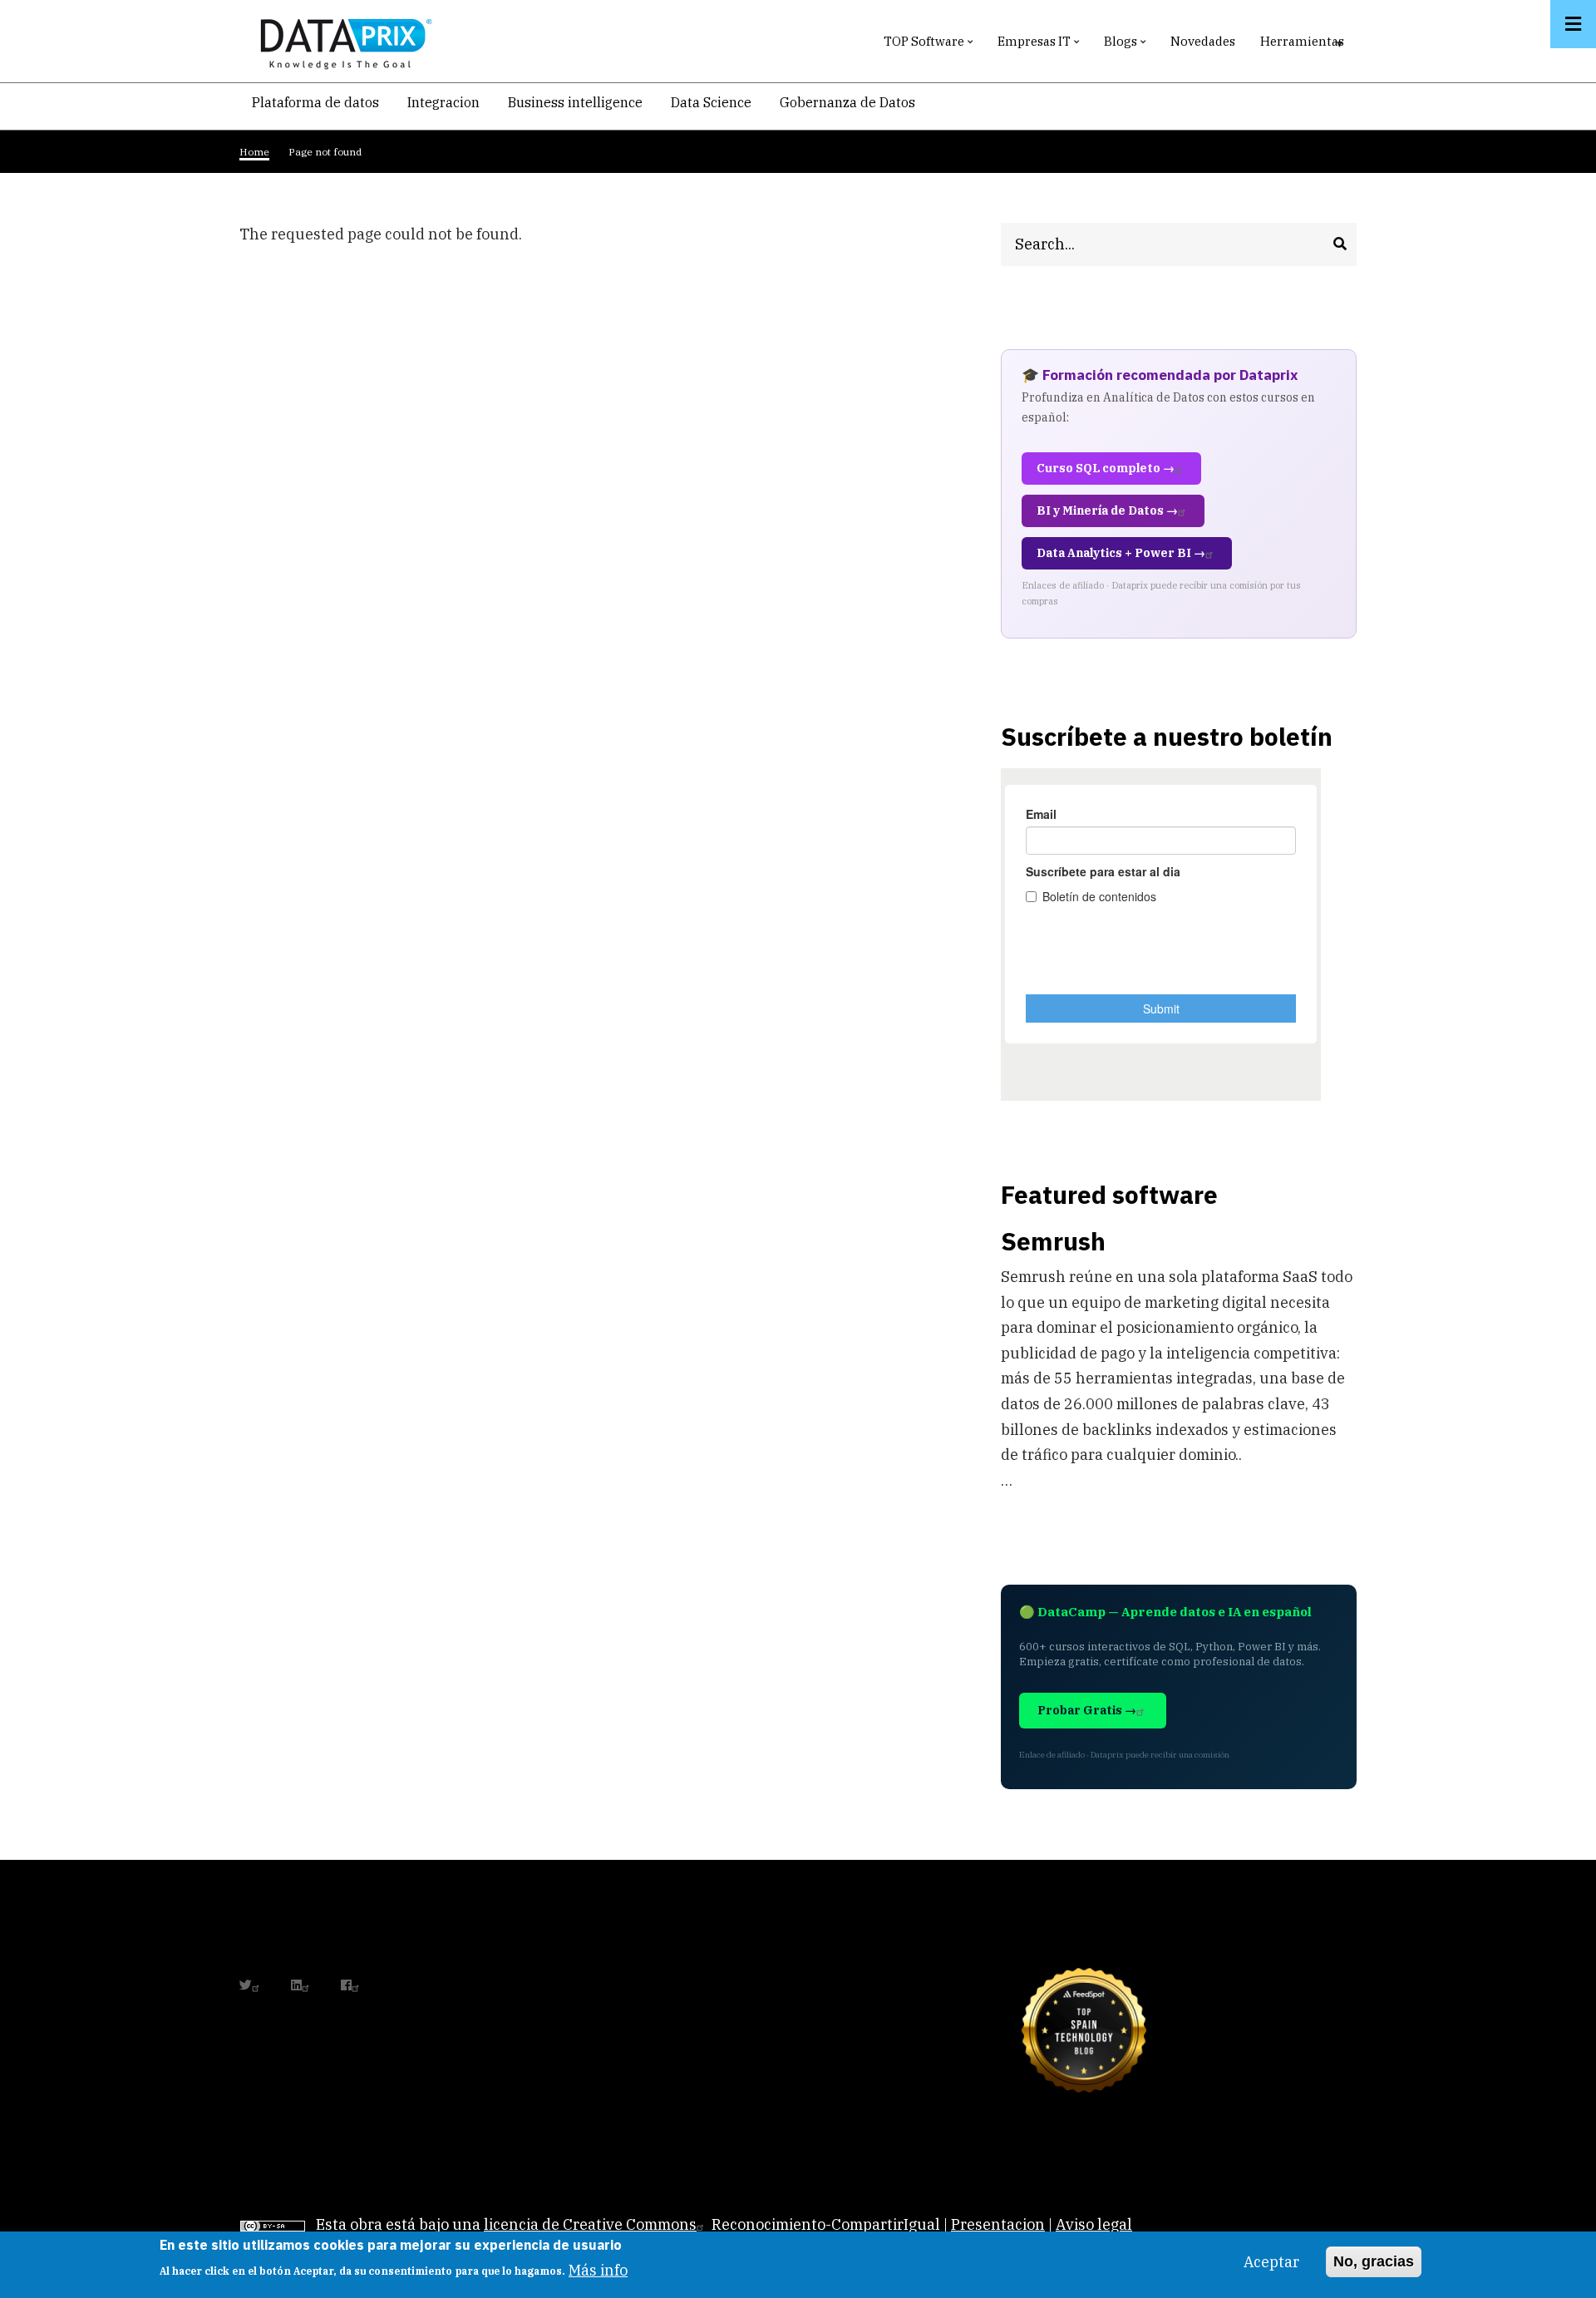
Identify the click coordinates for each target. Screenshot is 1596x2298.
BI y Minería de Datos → (1107, 510)
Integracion (443, 102)
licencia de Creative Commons (590, 2224)
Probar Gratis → (1087, 1710)
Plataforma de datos (315, 102)
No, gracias (1374, 2261)
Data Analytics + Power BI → (1121, 553)
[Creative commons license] (273, 2224)
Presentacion (998, 2224)
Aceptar (1271, 2262)
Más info (598, 2269)
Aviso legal (1094, 2224)
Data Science (711, 102)
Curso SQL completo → (1106, 468)
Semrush (1053, 1241)
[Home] (342, 40)
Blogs (1127, 45)
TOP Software (930, 45)
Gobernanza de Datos (847, 102)
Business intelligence (575, 102)
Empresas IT (1040, 45)
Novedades (1203, 41)
